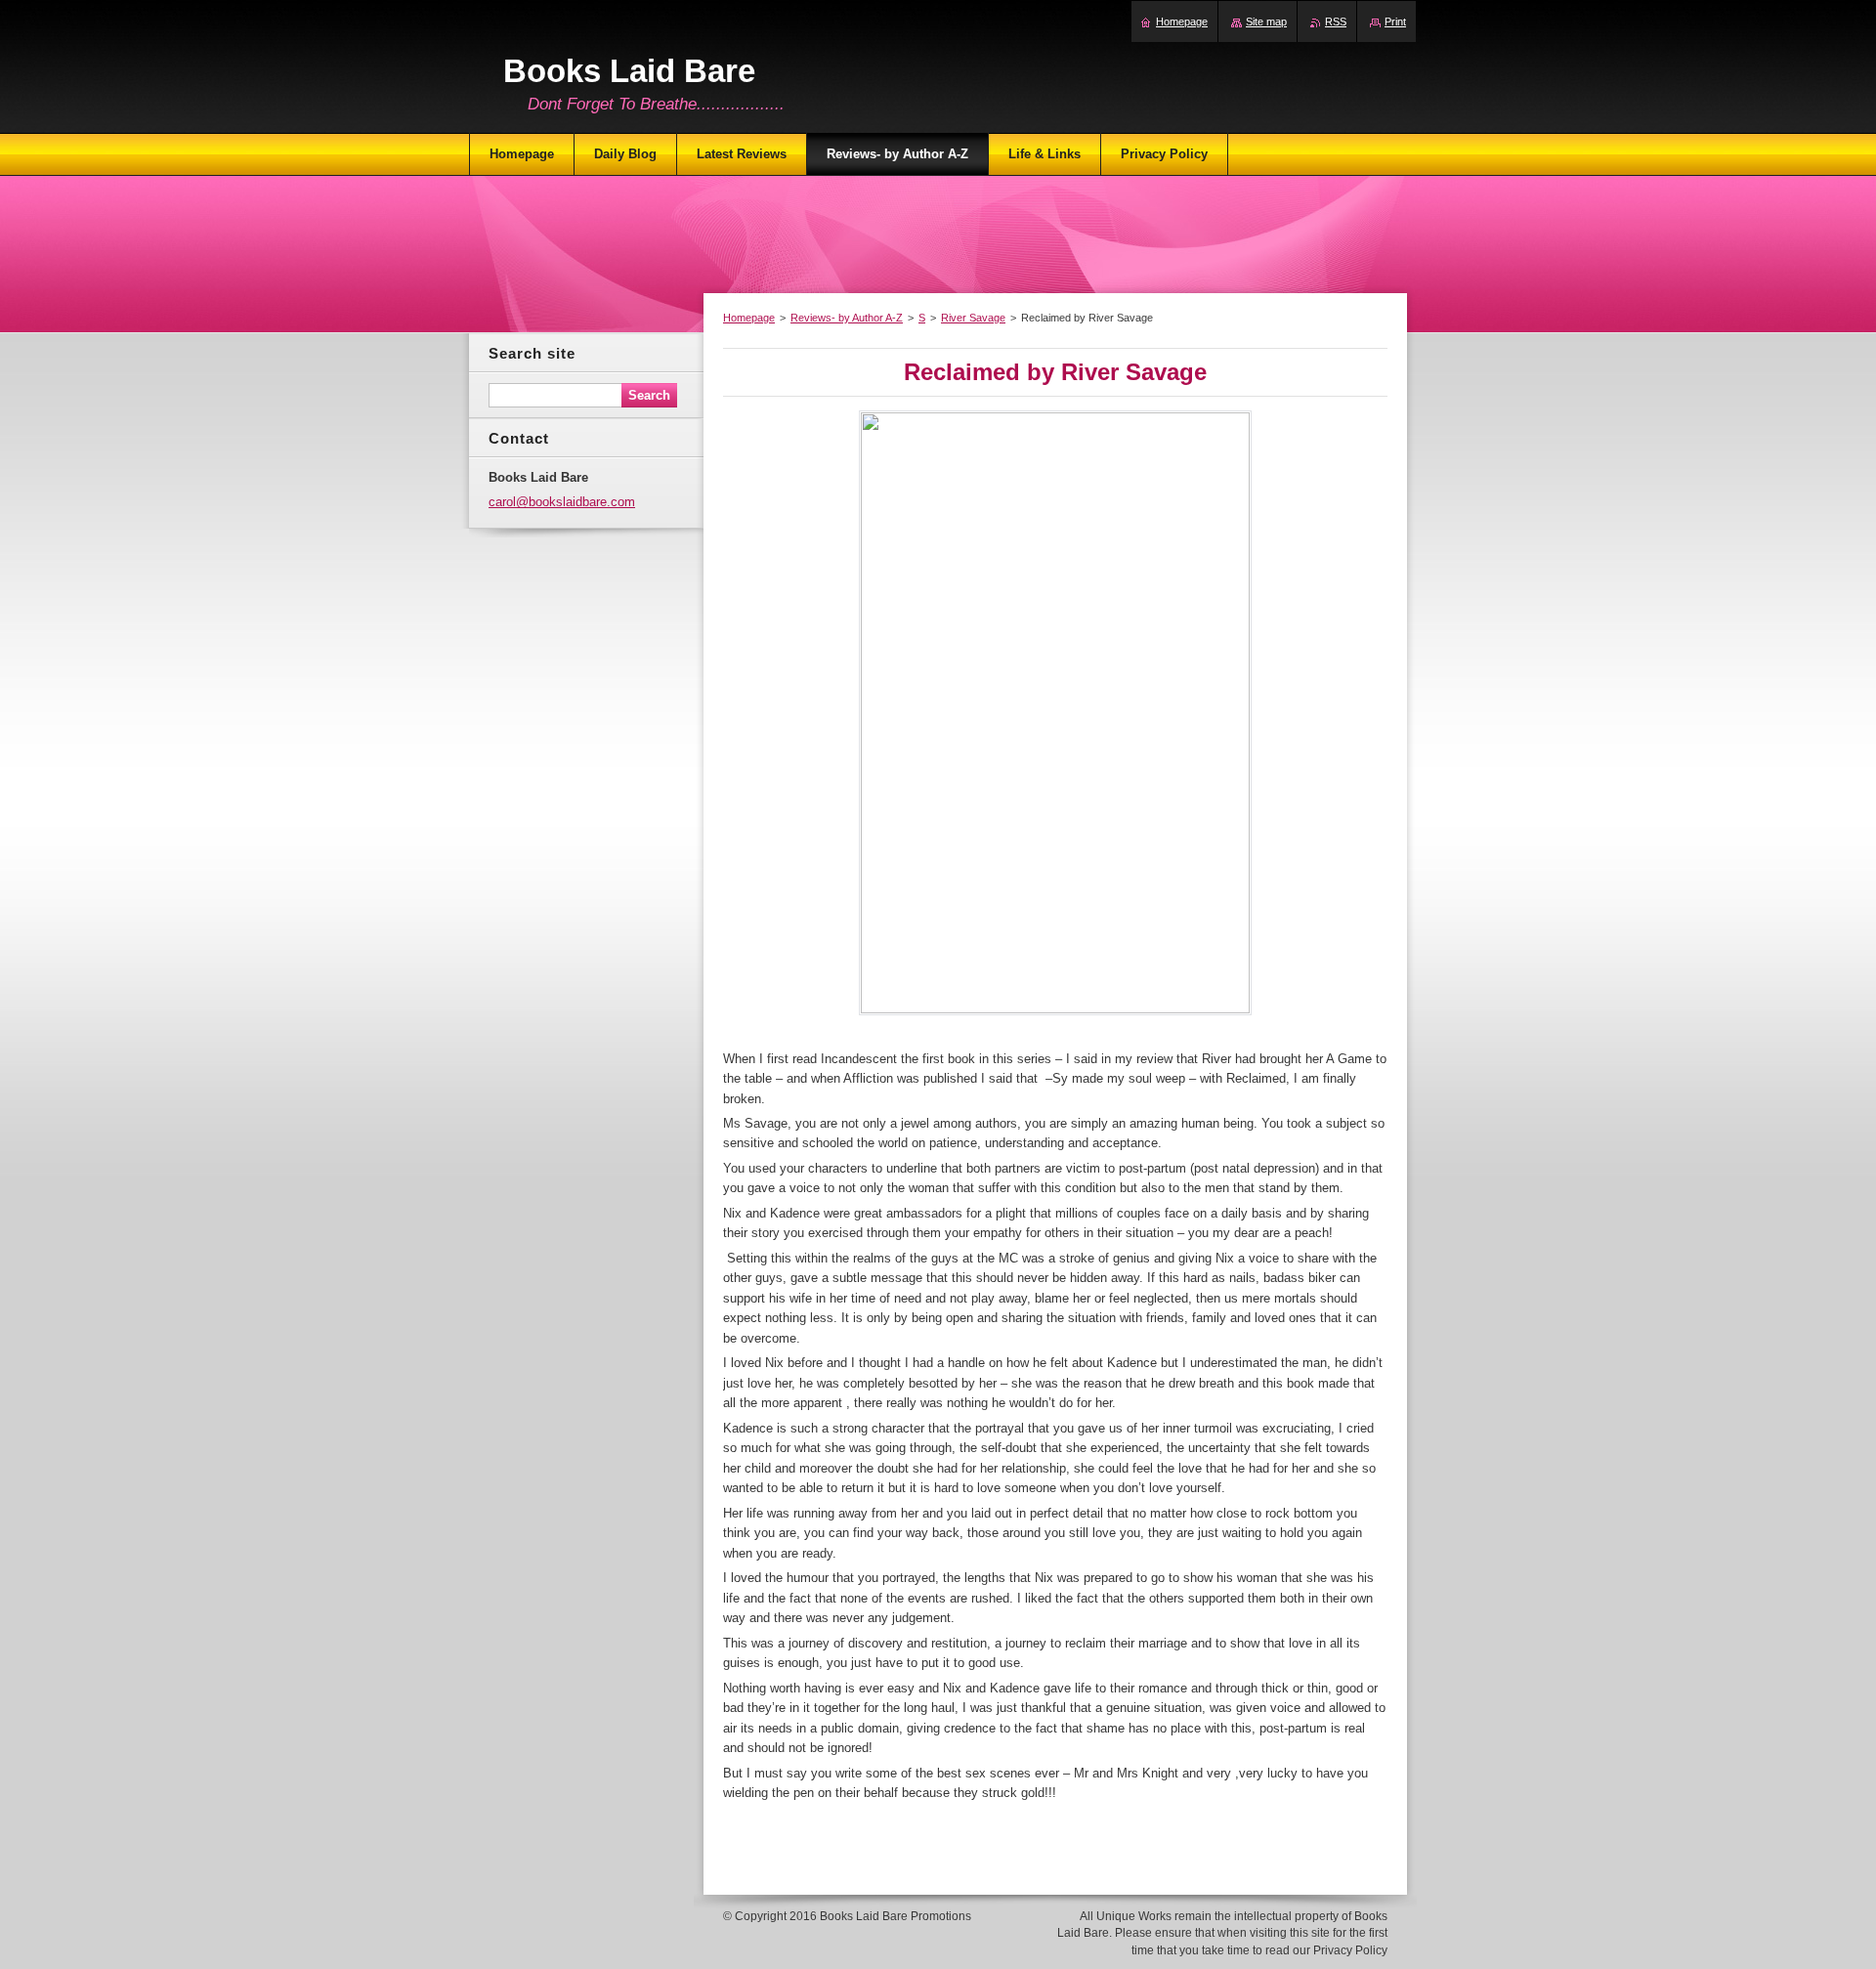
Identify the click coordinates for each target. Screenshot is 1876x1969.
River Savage (973, 318)
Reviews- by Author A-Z (847, 318)
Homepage (749, 318)
